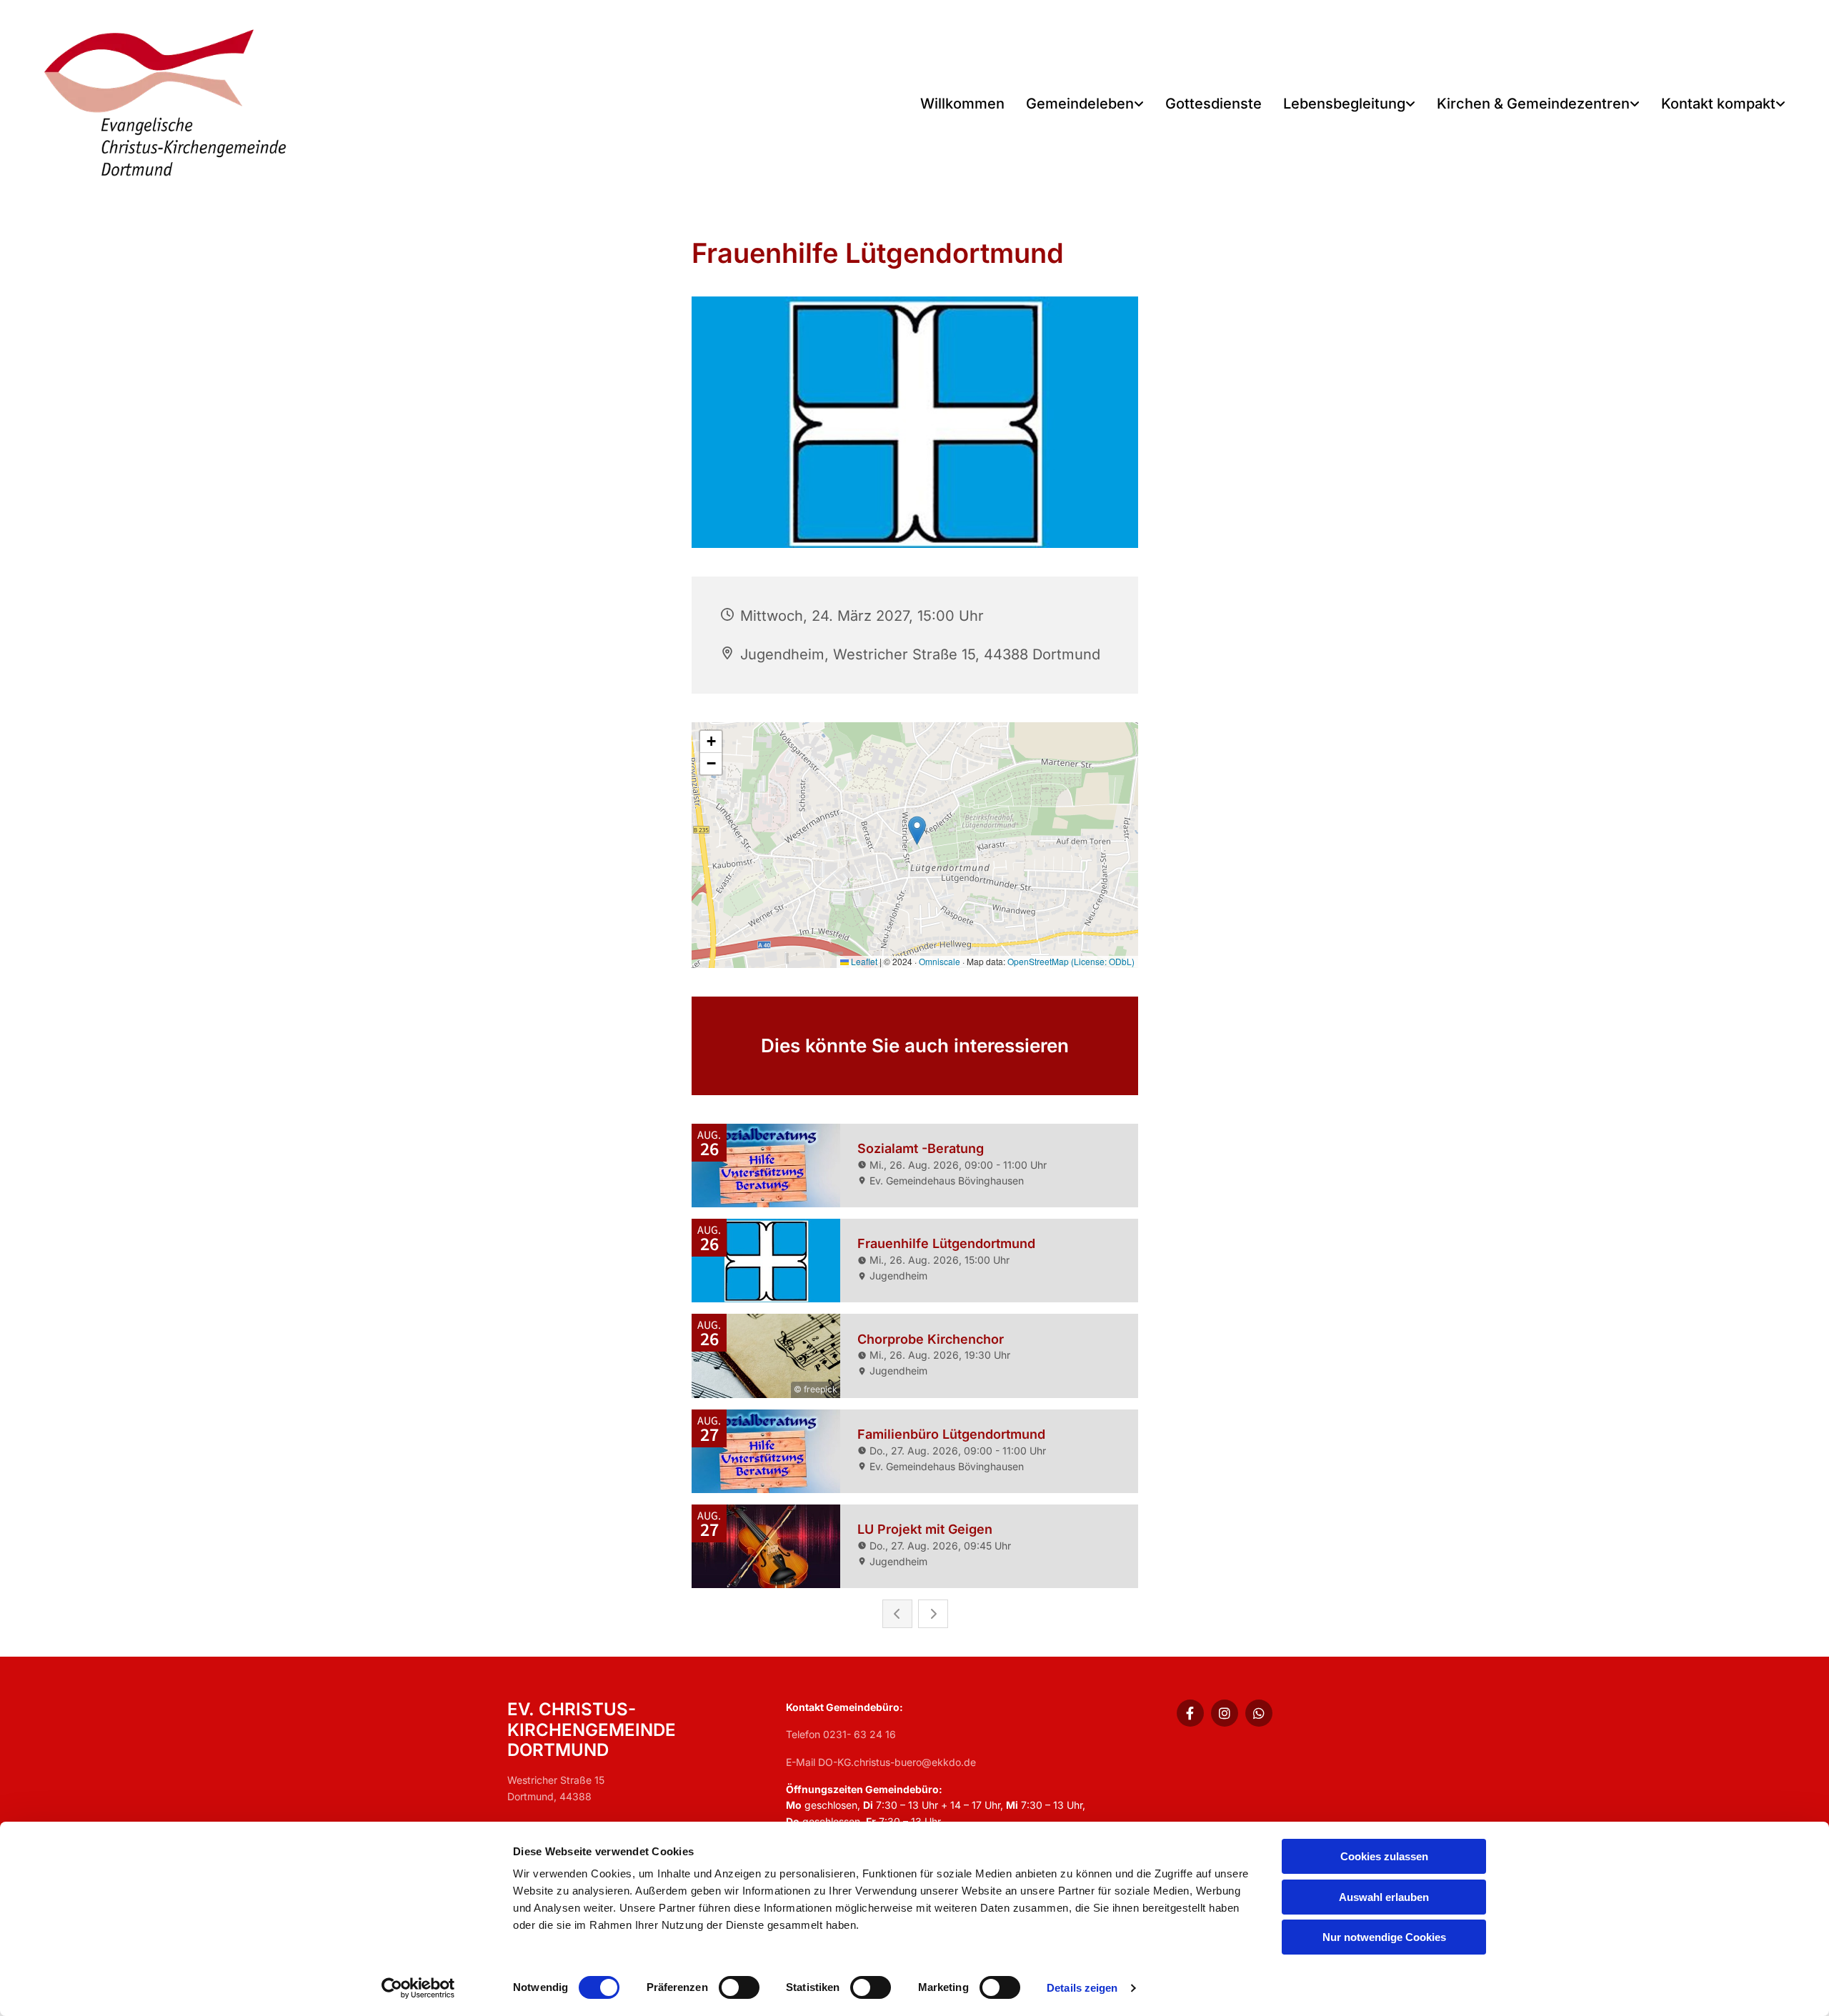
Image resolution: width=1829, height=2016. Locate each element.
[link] (1085, 105)
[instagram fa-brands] (1225, 1713)
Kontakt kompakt (1718, 104)
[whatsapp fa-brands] (1259, 1713)
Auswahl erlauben (1384, 1897)
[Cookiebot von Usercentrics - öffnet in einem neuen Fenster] (418, 1988)
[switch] (739, 1987)
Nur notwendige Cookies (1384, 1937)
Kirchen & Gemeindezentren (1533, 104)
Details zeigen (1082, 1988)
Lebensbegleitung (1344, 104)
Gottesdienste (1213, 104)
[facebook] (1190, 1713)
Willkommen (962, 104)
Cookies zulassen (1384, 1856)
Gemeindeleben (1080, 104)
